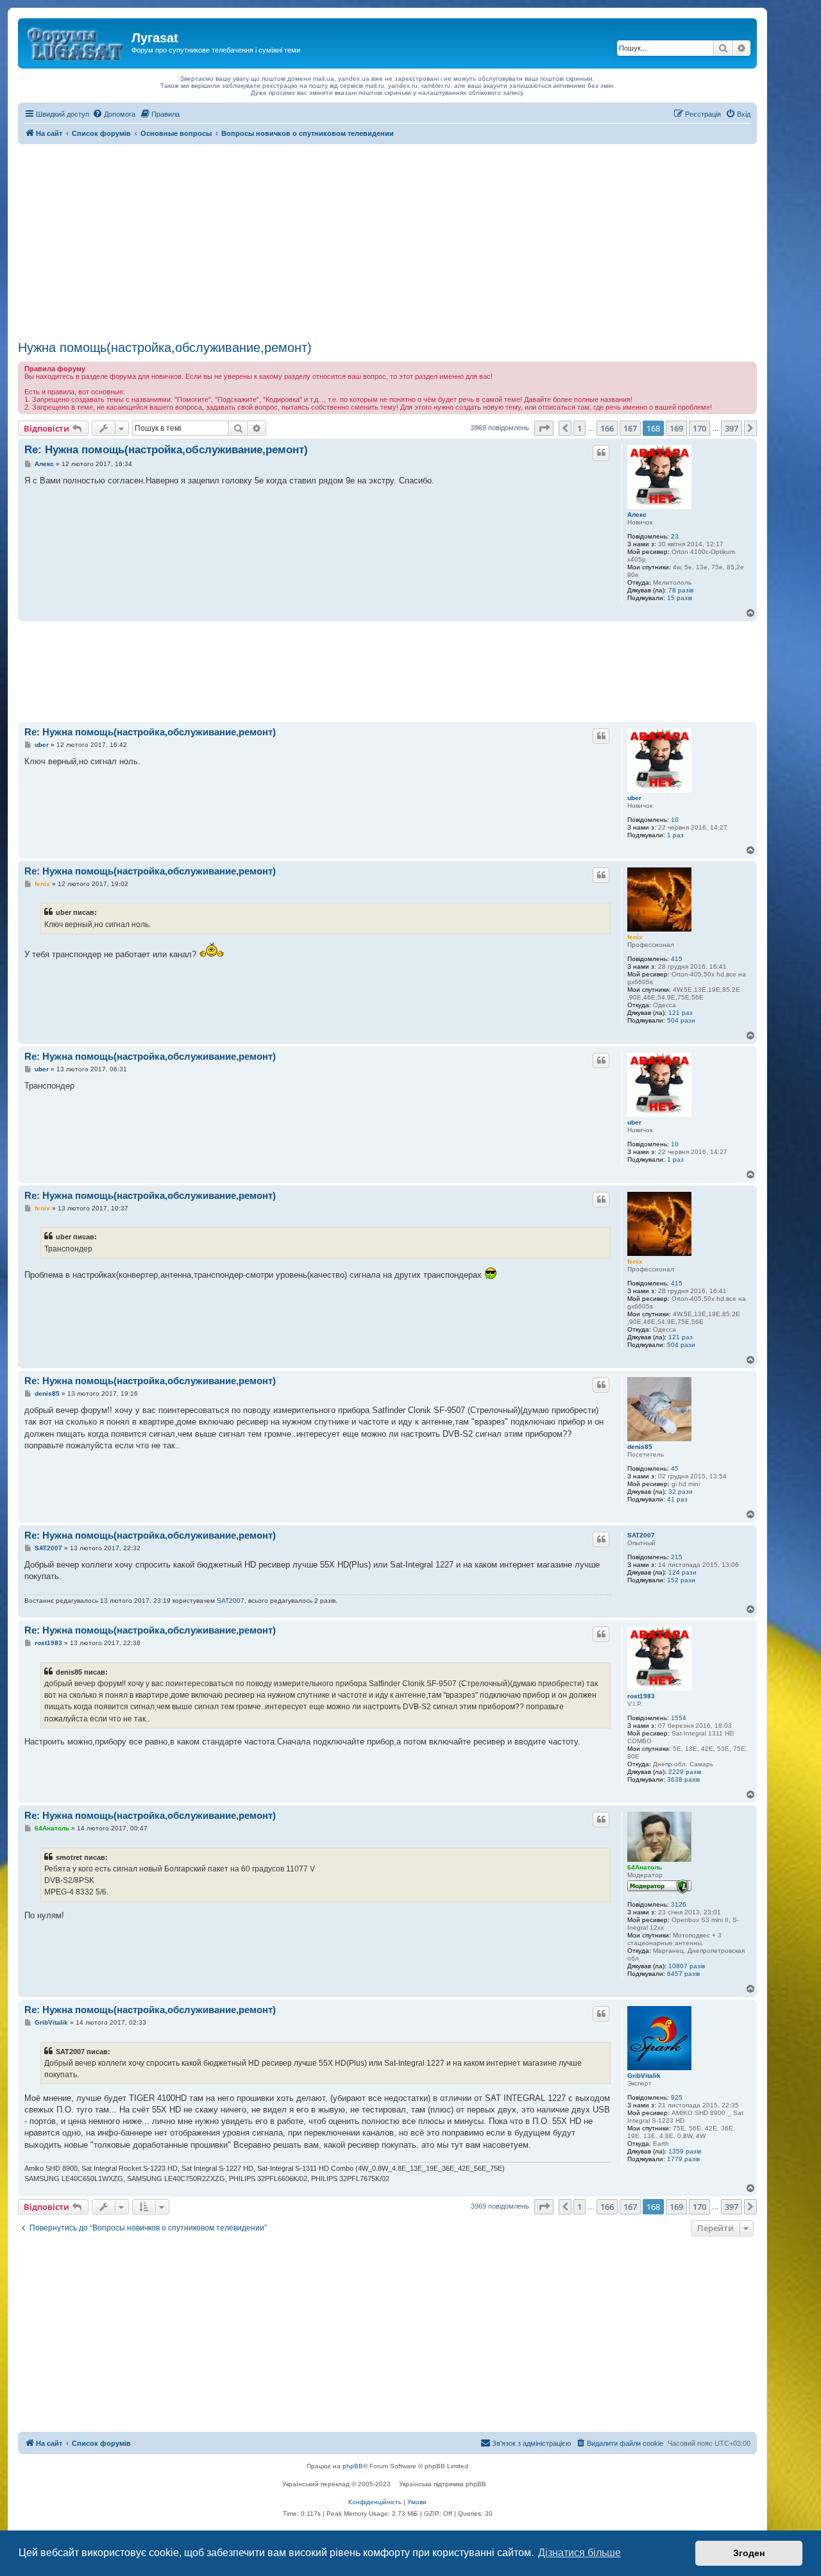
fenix (635, 937)
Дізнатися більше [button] (580, 2553)
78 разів (681, 590)
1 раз (675, 835)
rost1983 (641, 1696)
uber (634, 798)
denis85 (640, 1447)
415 (677, 959)
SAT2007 (641, 1535)
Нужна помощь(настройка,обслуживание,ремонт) (165, 347)
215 (677, 1557)
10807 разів (687, 1966)
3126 (679, 1904)
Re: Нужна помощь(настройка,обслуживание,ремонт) (166, 450)
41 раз (677, 1499)
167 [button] (630, 428)
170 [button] (699, 428)
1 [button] (580, 428)
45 (675, 1468)
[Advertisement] (387, 240)
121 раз (681, 1013)
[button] (544, 428)
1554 (679, 1718)
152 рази (681, 1580)
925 (677, 2097)
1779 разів (683, 2159)
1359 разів (685, 2151)
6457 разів (683, 1974)
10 (675, 820)
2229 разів (685, 1772)
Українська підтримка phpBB (443, 2484)
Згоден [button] (749, 2553)
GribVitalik (644, 2076)
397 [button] (732, 428)
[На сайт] (76, 42)
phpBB (353, 2466)
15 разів (680, 598)
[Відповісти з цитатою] (601, 453)
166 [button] (607, 428)
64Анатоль (645, 1867)
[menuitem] (114, 114)
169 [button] (676, 428)
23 (675, 536)
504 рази (681, 1020)
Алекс (637, 514)
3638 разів (683, 1779)
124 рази (682, 1572)
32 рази (681, 1492)
